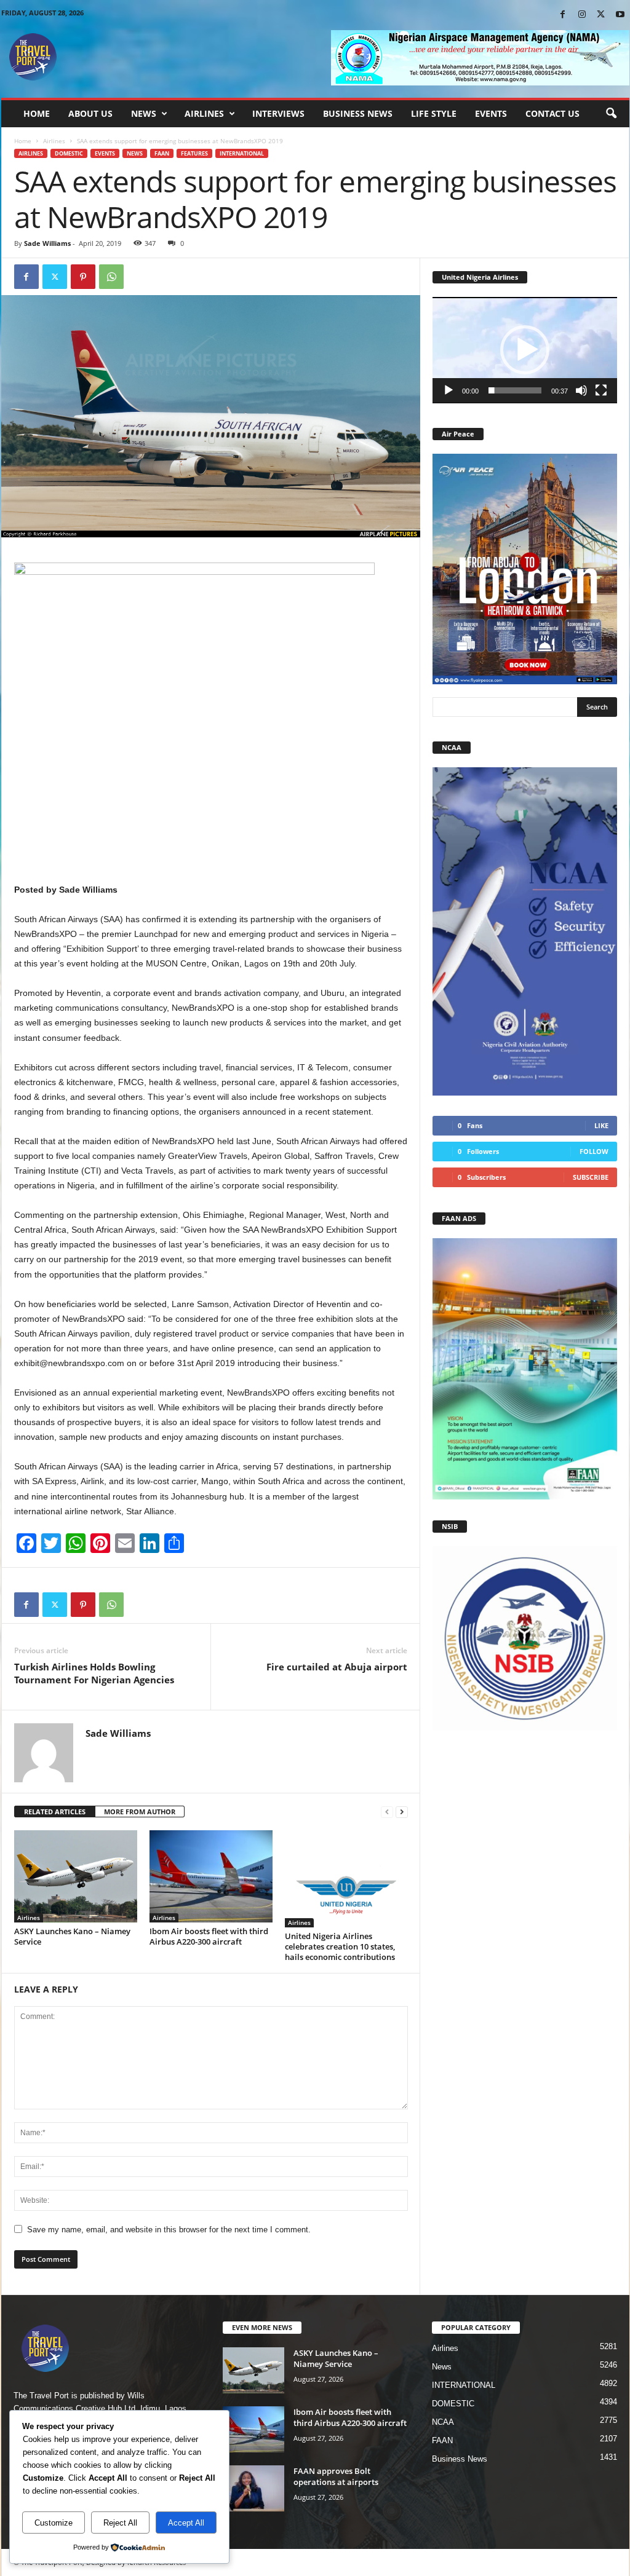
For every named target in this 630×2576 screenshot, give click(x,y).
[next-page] (402, 1812)
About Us (90, 113)
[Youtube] (620, 15)
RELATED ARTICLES (55, 1811)
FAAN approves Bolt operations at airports (336, 2476)
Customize (54, 2523)
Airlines (204, 113)
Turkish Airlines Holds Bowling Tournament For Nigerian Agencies (94, 1673)
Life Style (434, 113)
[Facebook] (563, 15)
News (144, 113)
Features (194, 153)
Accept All (186, 2523)
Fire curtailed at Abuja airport (337, 1667)
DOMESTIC (69, 153)
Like (601, 1125)
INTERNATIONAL (242, 153)
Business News (358, 113)
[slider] (515, 390)
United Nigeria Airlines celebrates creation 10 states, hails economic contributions (341, 1946)
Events (491, 113)
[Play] (449, 390)
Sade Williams (47, 243)
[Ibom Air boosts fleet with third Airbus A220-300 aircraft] (211, 1876)
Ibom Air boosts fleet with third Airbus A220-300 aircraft (209, 1936)
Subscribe (591, 1177)
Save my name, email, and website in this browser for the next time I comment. (169, 2230)
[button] (611, 114)
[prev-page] (387, 1812)
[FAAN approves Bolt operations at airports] (253, 2488)
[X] (601, 15)
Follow (594, 1151)
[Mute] (581, 390)
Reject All (120, 2523)
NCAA (443, 2422)
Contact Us (552, 113)
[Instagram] (582, 15)
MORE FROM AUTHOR (140, 1811)
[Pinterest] (83, 277)
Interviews (278, 113)
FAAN (162, 153)
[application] (525, 350)
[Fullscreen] (601, 390)
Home (37, 113)
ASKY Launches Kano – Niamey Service (72, 1936)
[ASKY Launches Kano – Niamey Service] (76, 1876)
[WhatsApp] (111, 277)
